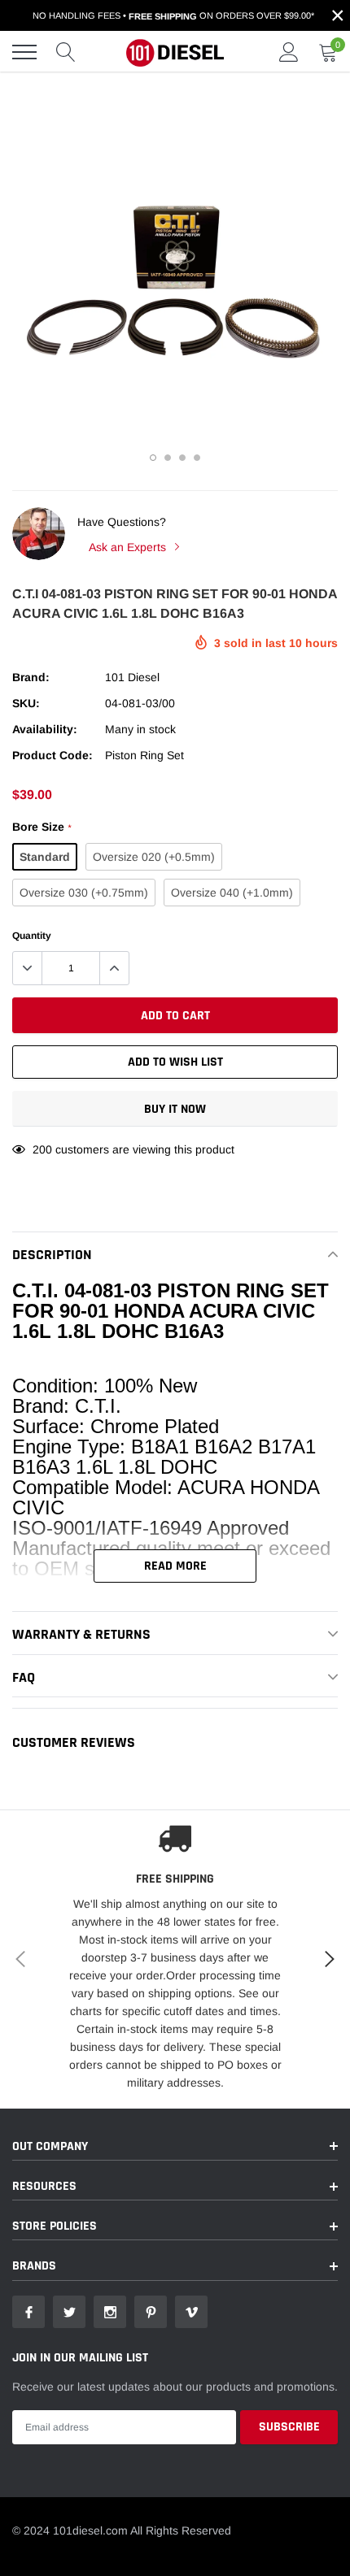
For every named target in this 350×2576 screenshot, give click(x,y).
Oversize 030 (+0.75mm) (84, 893)
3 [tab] (182, 458)
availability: (45, 729)
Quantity (32, 936)
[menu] (24, 52)
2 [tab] (168, 458)
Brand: (31, 677)
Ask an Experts (129, 547)
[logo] (175, 52)
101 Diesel (132, 677)
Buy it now (175, 1109)
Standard (45, 857)
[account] (289, 52)
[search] (66, 52)
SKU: (26, 703)
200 (42, 1149)
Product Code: (52, 755)
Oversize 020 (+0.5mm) (154, 857)
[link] (28, 2312)
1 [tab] (153, 458)
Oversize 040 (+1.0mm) (232, 893)
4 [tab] (197, 458)
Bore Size (42, 827)
